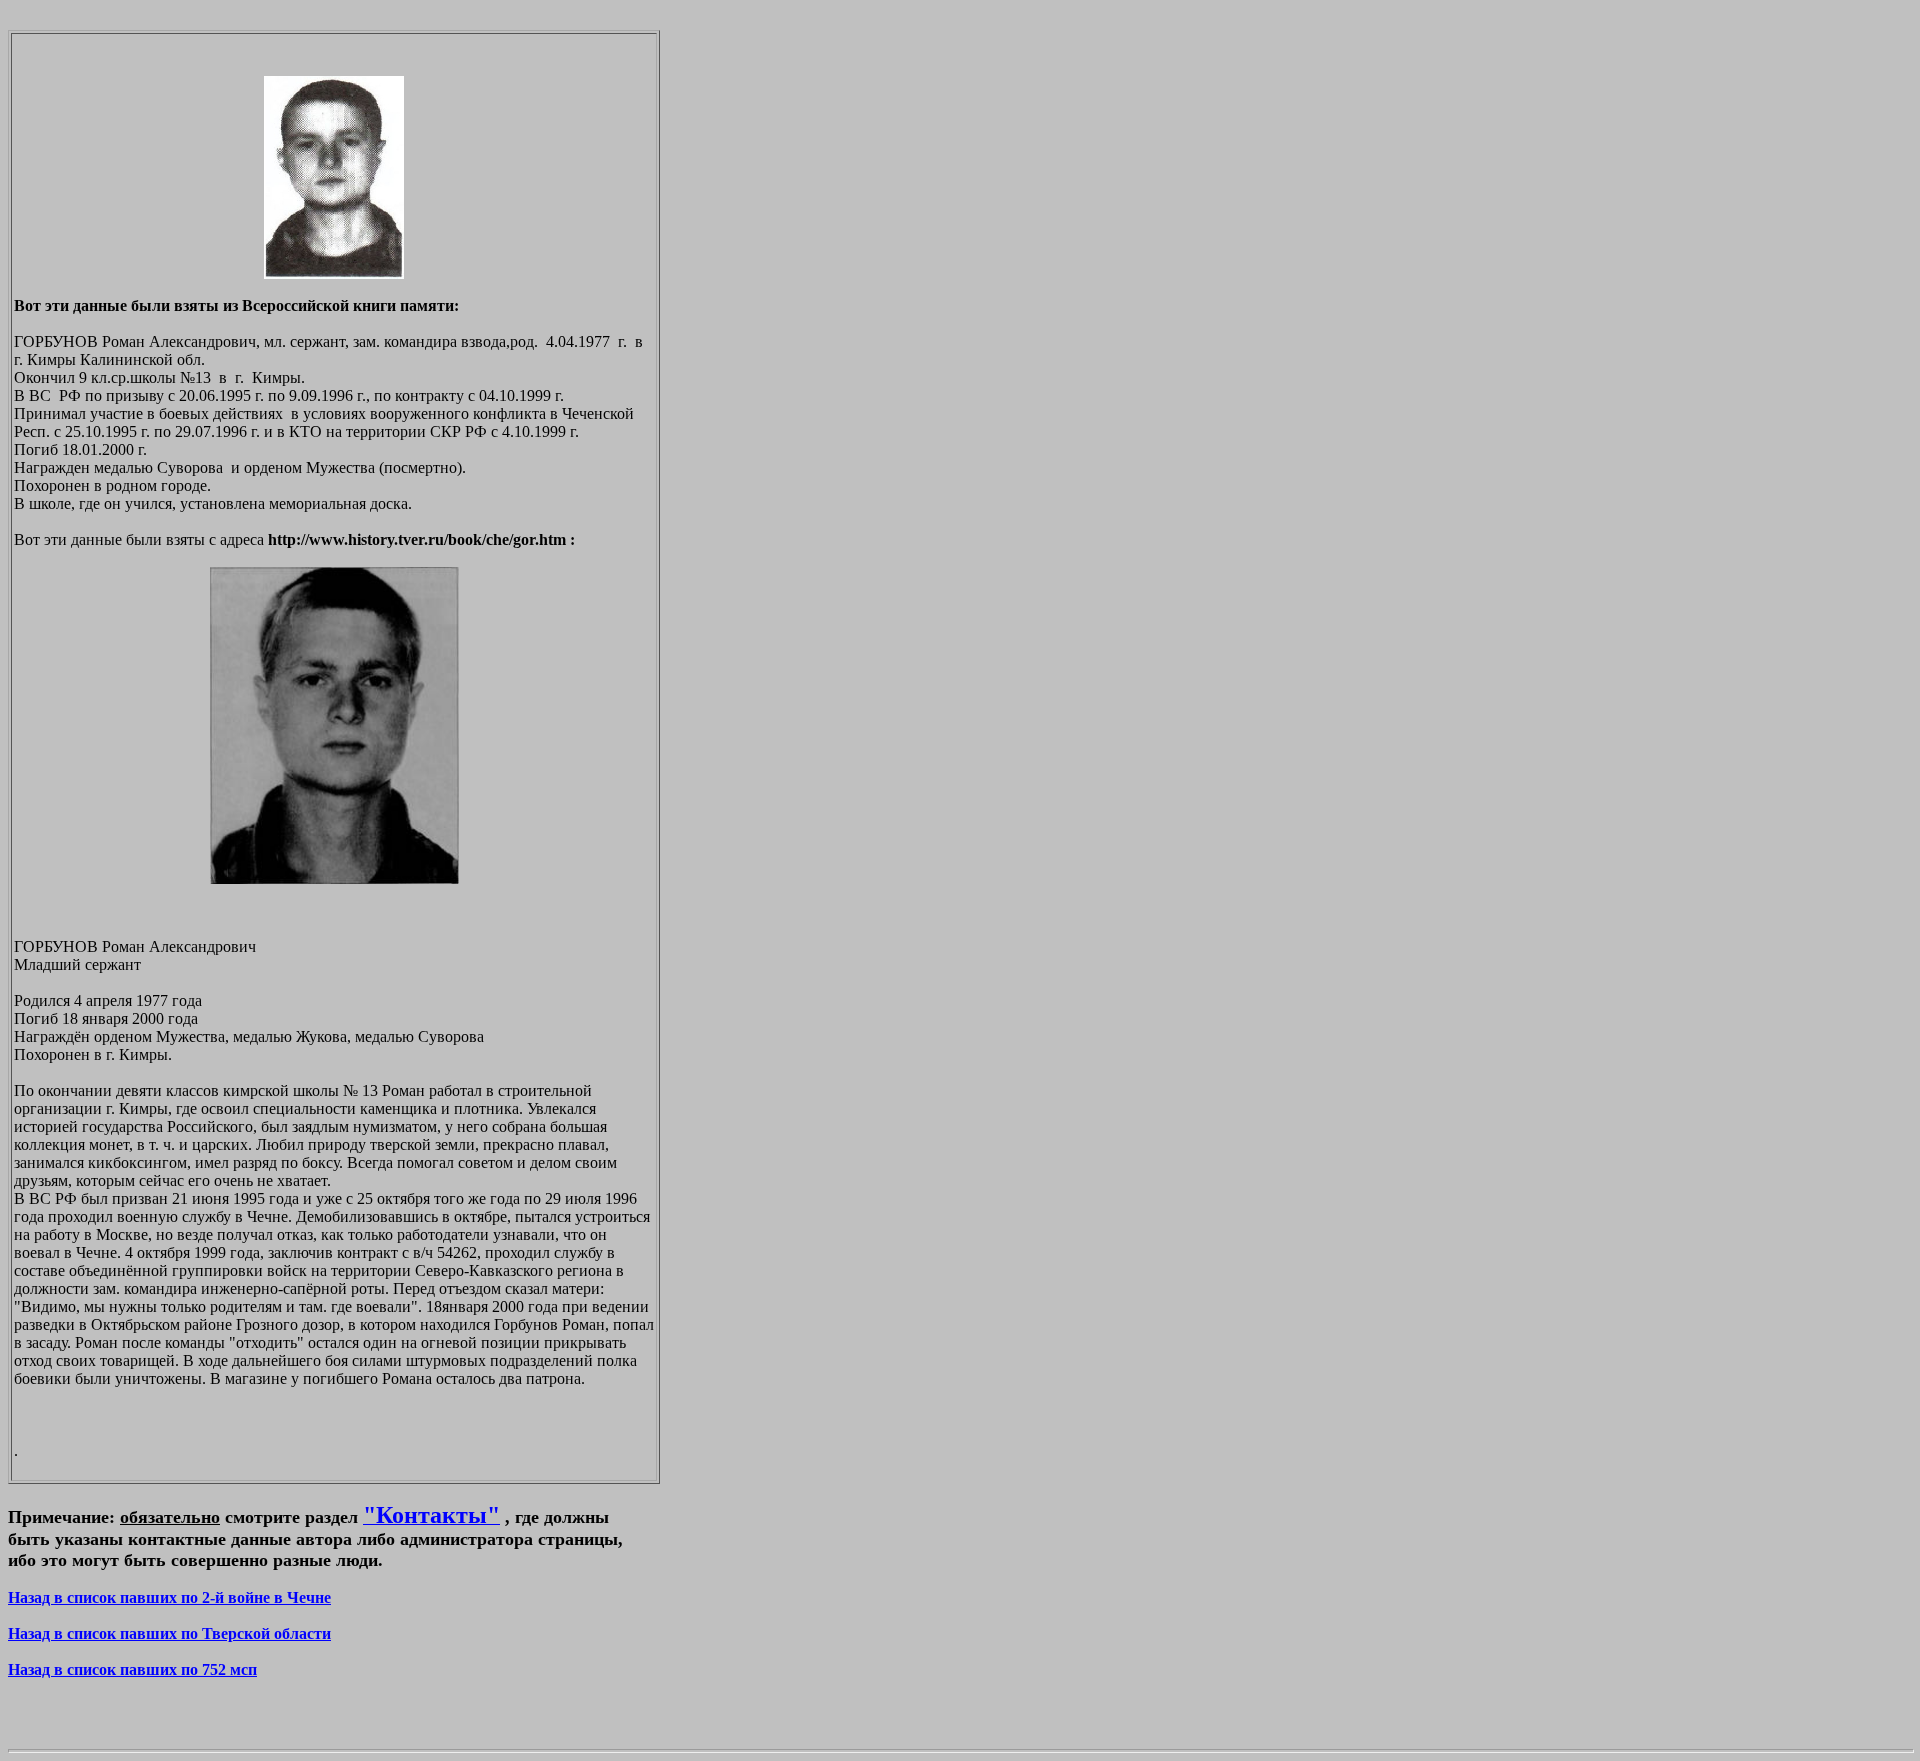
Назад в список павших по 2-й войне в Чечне (169, 1597)
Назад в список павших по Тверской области (169, 1633)
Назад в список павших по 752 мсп (132, 1669)
